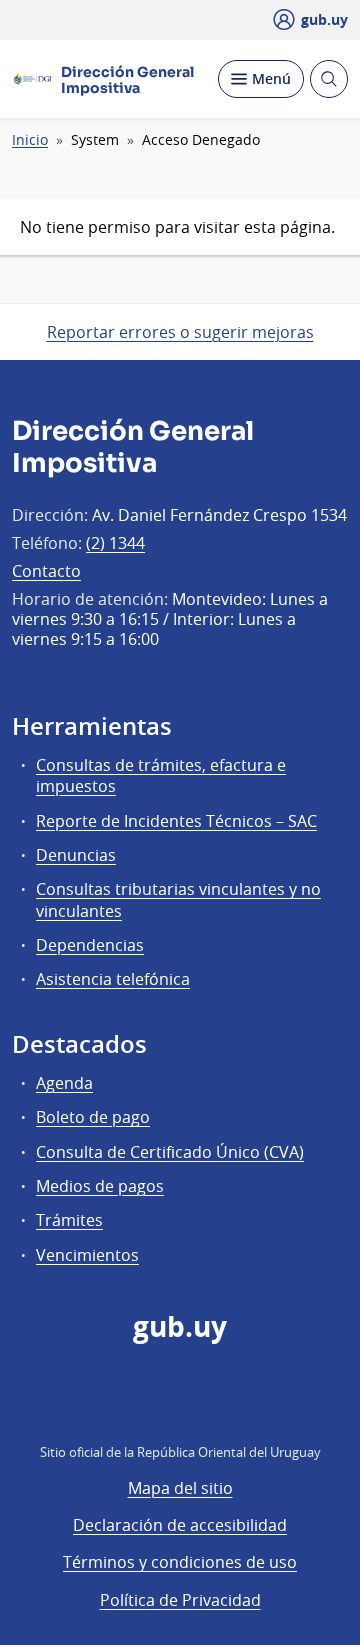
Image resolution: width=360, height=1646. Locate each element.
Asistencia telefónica (113, 979)
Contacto (46, 571)
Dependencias (90, 945)
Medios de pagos (100, 1186)
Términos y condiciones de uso (180, 1562)
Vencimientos (87, 1255)
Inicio (30, 140)
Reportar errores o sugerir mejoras (180, 332)
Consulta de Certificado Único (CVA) (170, 1152)
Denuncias (76, 855)
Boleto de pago (93, 1117)
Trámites (69, 1220)
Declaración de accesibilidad (180, 1525)
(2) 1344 (115, 543)
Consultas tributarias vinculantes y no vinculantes (178, 899)
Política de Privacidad (180, 1600)
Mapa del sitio (180, 1488)
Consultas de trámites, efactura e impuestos (161, 775)
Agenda (64, 1083)
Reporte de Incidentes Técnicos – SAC (176, 821)
